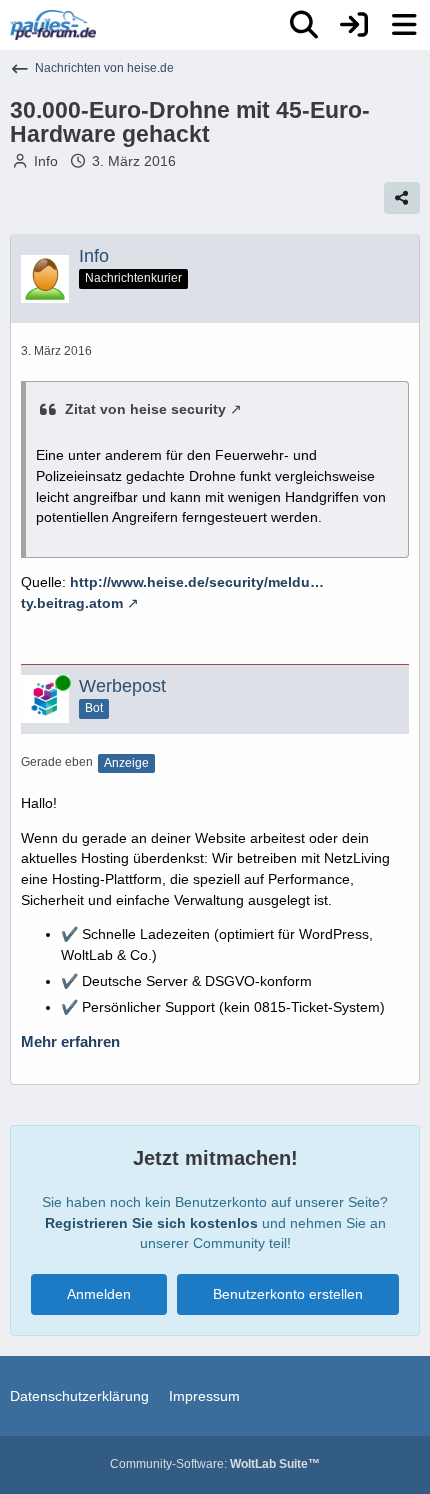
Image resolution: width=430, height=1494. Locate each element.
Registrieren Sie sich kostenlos (151, 1223)
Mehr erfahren (70, 1042)
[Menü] (404, 25)
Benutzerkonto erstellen (288, 1294)
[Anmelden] (354, 25)
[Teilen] (402, 198)
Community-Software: (215, 1464)
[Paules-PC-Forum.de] (53, 25)
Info (46, 161)
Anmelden (99, 1294)
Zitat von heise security (145, 409)
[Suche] (304, 25)
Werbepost (122, 686)
